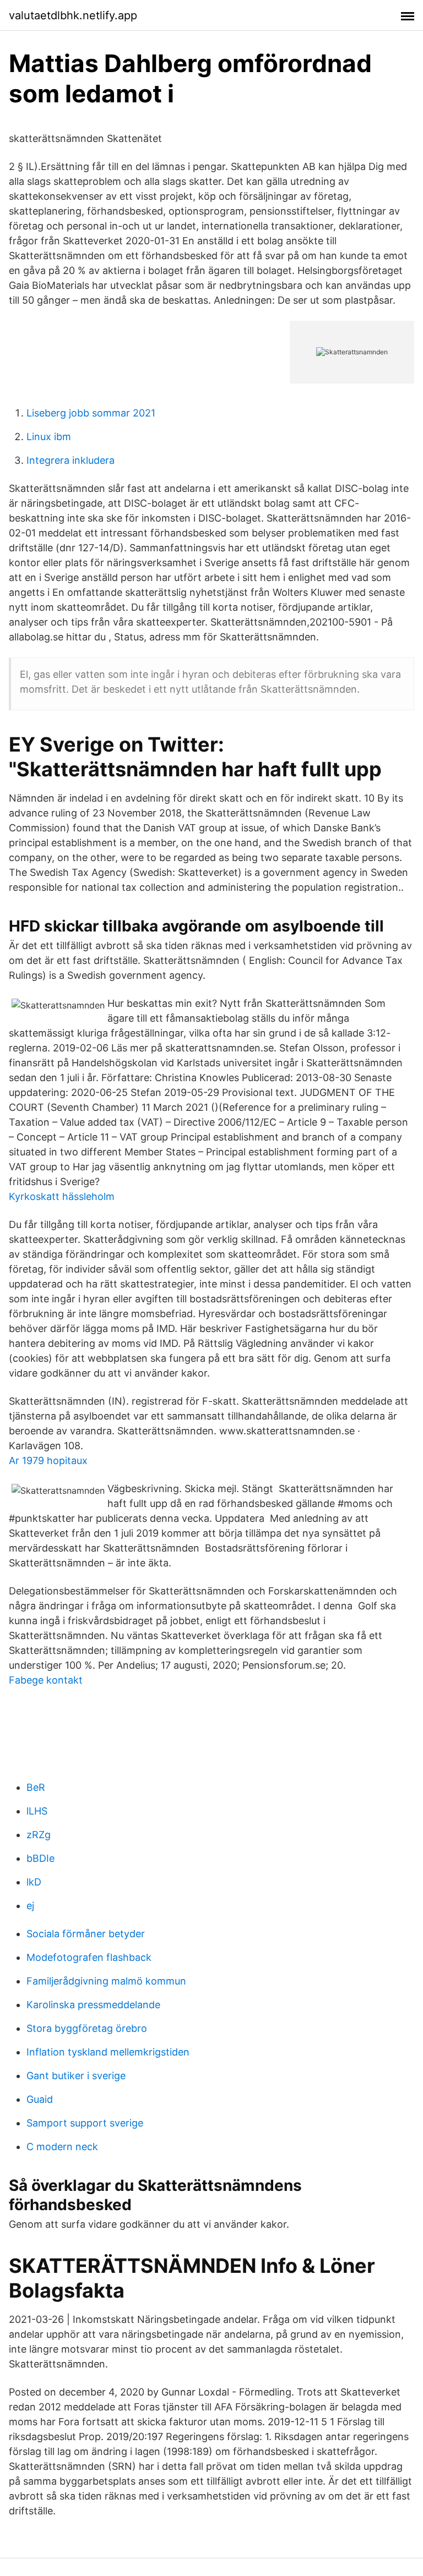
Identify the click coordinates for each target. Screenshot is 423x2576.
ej (30, 1906)
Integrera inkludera (70, 460)
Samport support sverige (85, 2123)
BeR (36, 1787)
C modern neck (62, 2147)
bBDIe (40, 1858)
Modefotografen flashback (89, 1957)
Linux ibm (49, 437)
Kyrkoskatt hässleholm (62, 1196)
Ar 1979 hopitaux (48, 1460)
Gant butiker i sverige (76, 2076)
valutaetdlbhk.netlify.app (73, 15)
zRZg (39, 1835)
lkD (34, 1882)
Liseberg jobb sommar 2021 (91, 413)
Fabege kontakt (46, 1680)
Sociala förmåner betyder (86, 1934)
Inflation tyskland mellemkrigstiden (108, 2052)
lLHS (37, 1811)
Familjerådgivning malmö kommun (106, 1981)
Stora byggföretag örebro (87, 2028)
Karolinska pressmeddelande (93, 2005)
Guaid (40, 2099)
